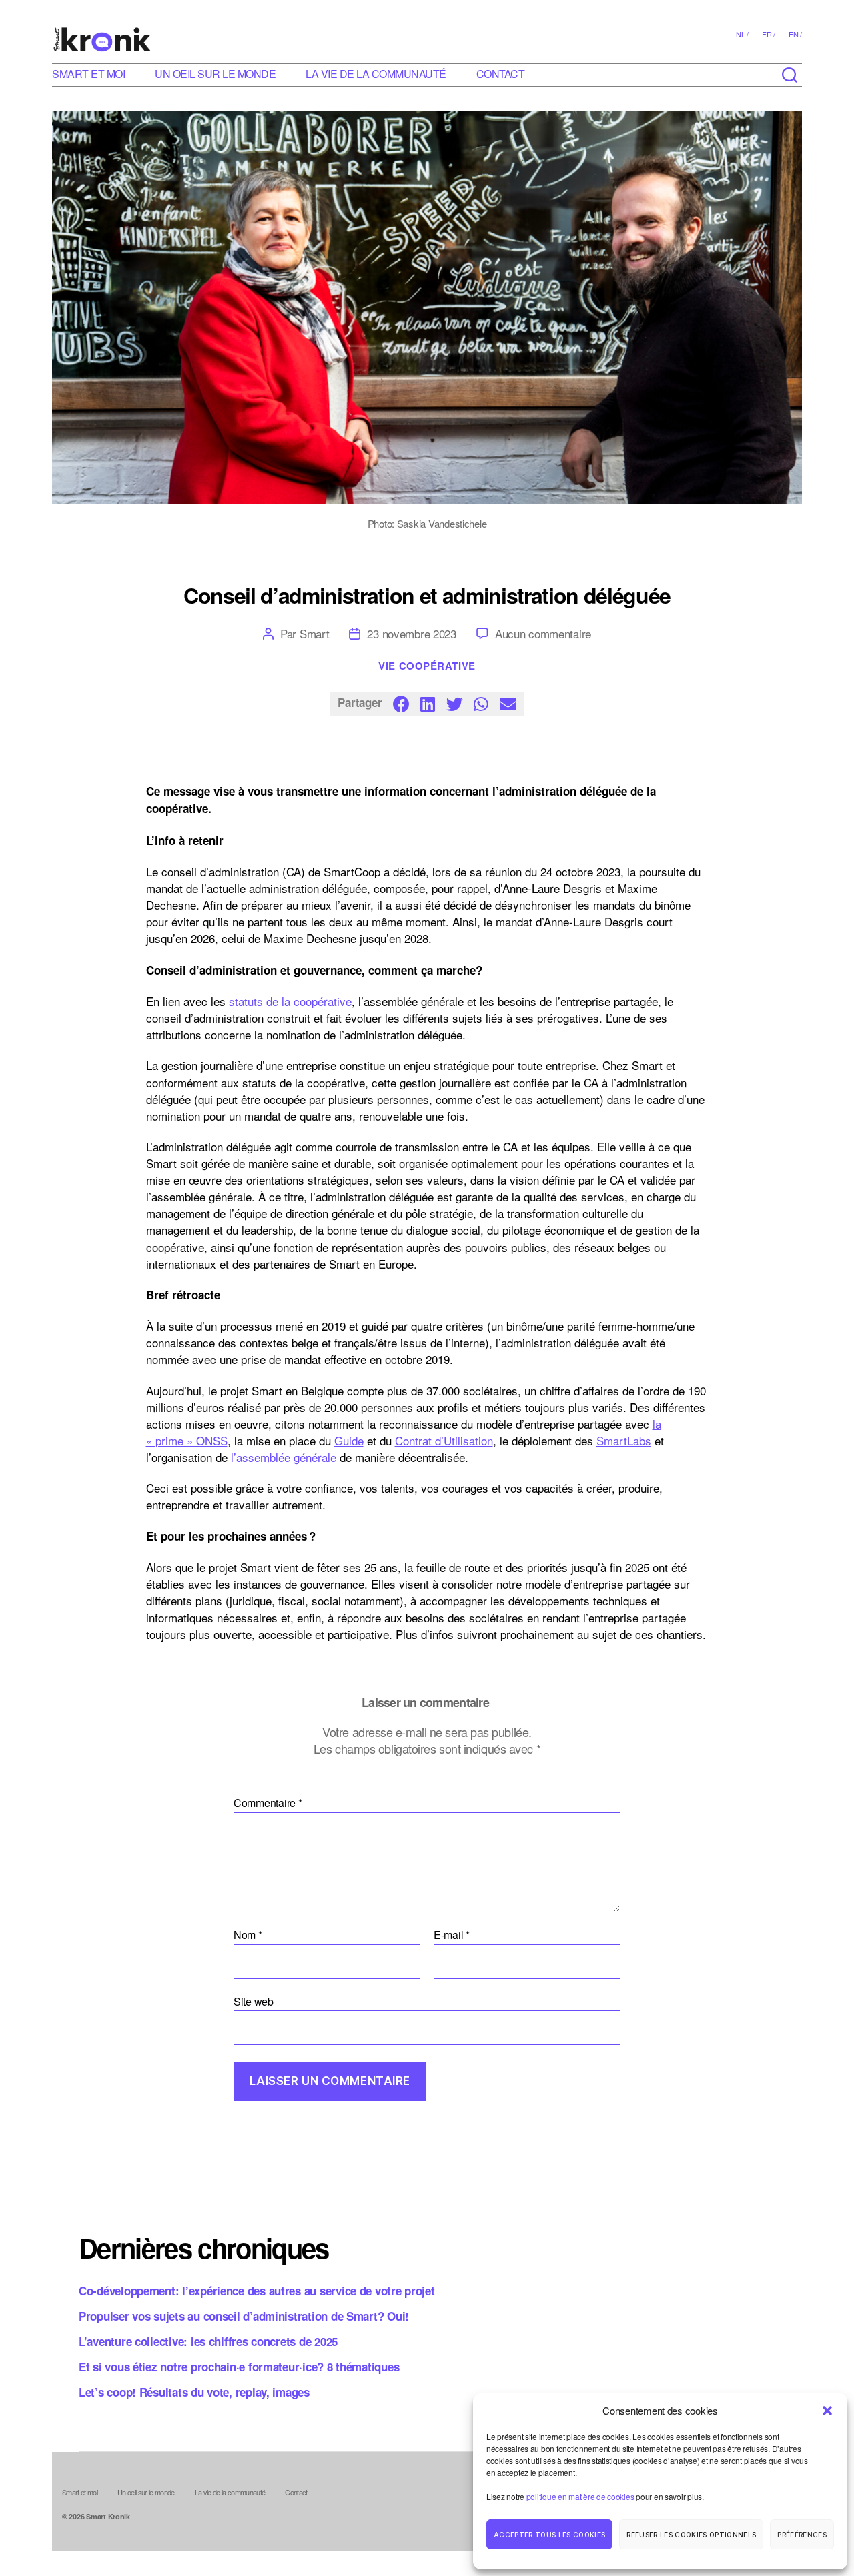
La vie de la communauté (376, 74)
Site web (254, 2000)
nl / (742, 34)
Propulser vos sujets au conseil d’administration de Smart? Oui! (244, 2316)
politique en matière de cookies (580, 2496)
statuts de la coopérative (290, 1001)
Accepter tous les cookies (549, 2535)
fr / (769, 34)
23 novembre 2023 (411, 633)
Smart (315, 633)
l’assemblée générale (282, 1457)
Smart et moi (88, 74)
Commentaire (268, 1803)
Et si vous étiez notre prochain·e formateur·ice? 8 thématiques (239, 2367)
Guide (349, 1440)
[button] (827, 2411)
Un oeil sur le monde (215, 74)
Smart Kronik (108, 2516)
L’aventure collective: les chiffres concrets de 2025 (208, 2341)
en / (795, 34)
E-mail (452, 1935)
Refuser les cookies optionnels (691, 2535)
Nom (248, 1935)
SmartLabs (624, 1440)
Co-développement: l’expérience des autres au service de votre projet (257, 2291)
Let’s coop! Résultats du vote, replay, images (194, 2392)
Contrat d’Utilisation (444, 1440)
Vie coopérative (427, 666)
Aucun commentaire (543, 633)
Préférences (802, 2535)
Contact (501, 74)
